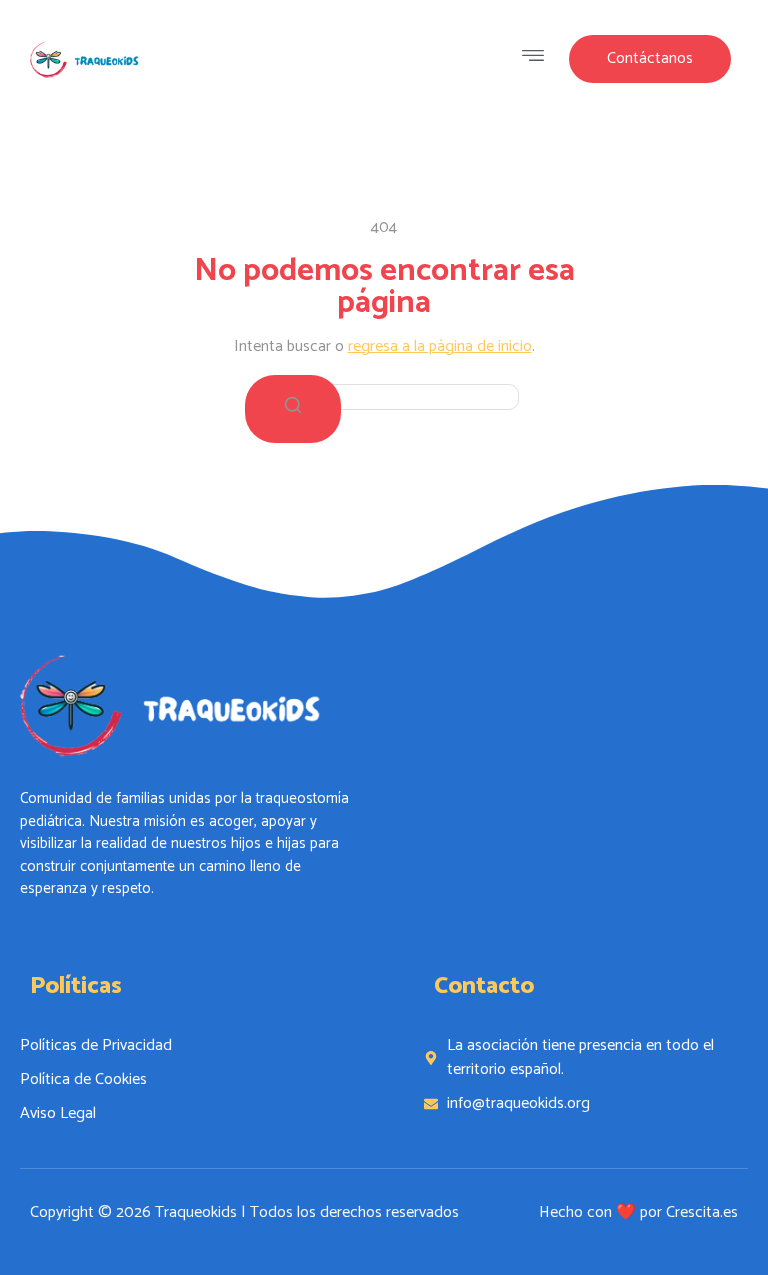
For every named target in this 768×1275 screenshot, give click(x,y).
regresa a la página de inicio (440, 346)
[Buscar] (293, 409)
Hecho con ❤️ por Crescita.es (638, 1212)
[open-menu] (538, 59)
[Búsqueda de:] (384, 396)
